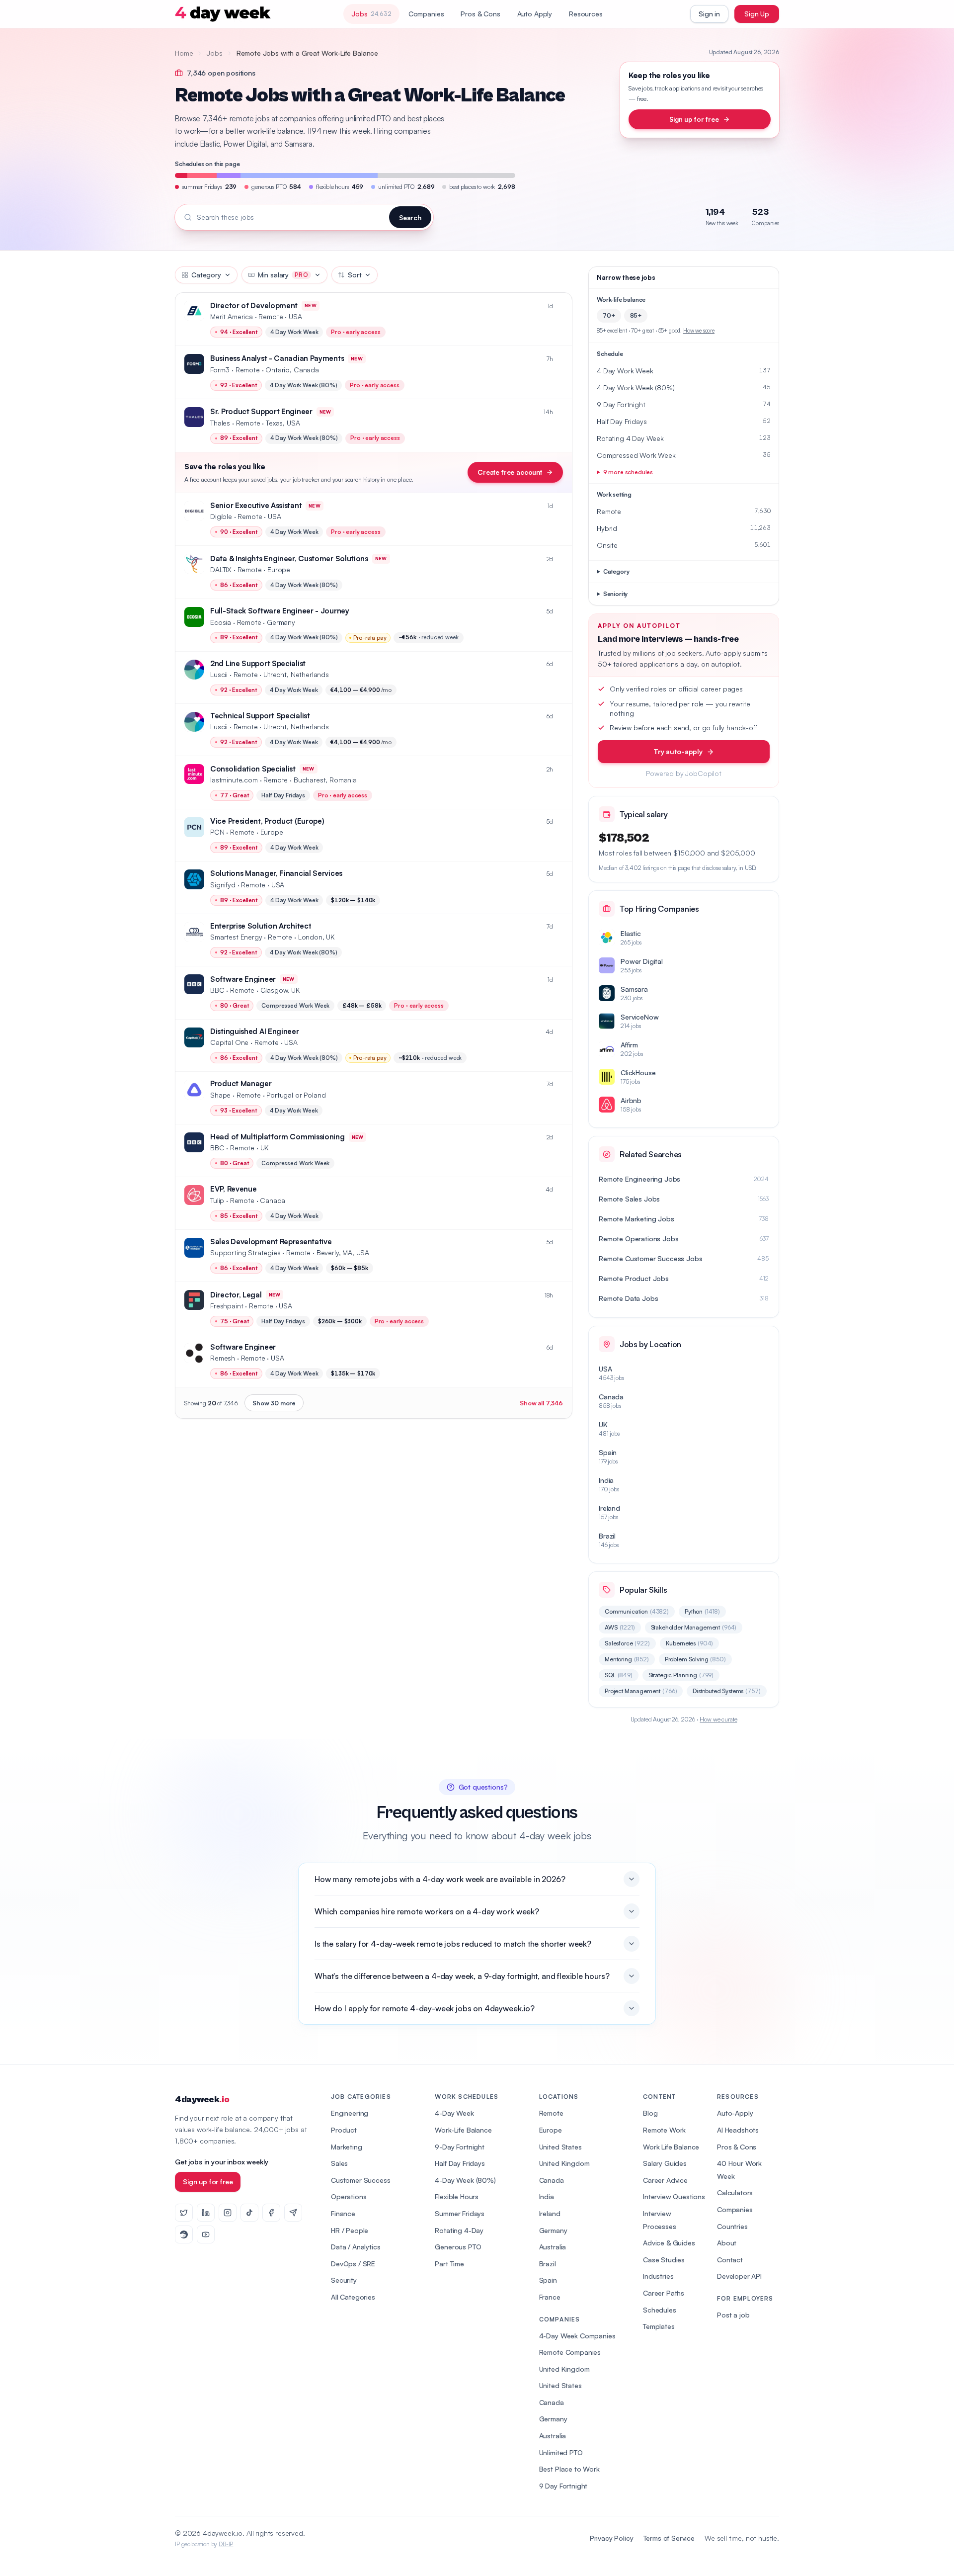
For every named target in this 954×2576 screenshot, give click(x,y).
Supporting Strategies (245, 1252)
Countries (732, 2226)
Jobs (214, 53)
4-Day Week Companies (577, 2336)
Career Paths (664, 2293)
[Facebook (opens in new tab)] (271, 2213)
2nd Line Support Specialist (258, 663)
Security (344, 2280)
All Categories (353, 2297)
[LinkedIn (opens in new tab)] (206, 2213)
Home (184, 53)
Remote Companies (570, 2352)
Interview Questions (674, 2196)
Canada (552, 2180)
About (727, 2243)
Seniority (616, 594)
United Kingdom (564, 2163)
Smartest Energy (236, 937)
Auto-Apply (735, 2113)
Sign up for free (694, 119)
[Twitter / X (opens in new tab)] (184, 2213)
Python (702, 1611)
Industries (658, 2276)
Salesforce (627, 1643)
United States (560, 2147)
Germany (553, 2230)
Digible (221, 516)
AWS (620, 1627)
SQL (619, 1675)
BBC (217, 990)
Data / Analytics (356, 2247)
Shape (220, 1095)
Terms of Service (669, 2538)
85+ (636, 315)
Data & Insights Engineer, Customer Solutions (289, 558)
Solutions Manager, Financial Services (276, 873)
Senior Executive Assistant (256, 505)
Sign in (709, 14)
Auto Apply (535, 14)
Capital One (229, 1042)
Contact (730, 2260)
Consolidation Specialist (253, 769)
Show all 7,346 (541, 1403)
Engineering (350, 2113)
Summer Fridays (460, 2213)
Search (410, 217)
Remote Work (664, 2130)
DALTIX (221, 569)
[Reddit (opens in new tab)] (184, 2234)
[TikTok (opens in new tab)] (249, 2213)
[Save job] (559, 306)
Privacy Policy (612, 2538)
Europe (551, 2130)
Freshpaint (227, 1306)
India (547, 2196)
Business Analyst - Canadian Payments (277, 358)
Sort (355, 275)
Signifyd (223, 885)
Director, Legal (236, 1295)
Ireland (550, 2213)
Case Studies (664, 2260)
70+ (609, 315)
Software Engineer (243, 979)
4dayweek (202, 2100)
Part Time (449, 2264)
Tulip (217, 1200)
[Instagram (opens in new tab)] (228, 2213)
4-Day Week (454, 2113)
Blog (650, 2113)
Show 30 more (274, 1403)
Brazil (548, 2264)
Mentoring (627, 1659)
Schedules (660, 2310)
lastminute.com (234, 780)
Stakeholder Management (694, 1627)
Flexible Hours (457, 2196)
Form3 (220, 370)
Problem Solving (695, 1659)
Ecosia (221, 622)
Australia (553, 2247)
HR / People (350, 2230)
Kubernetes (690, 1643)
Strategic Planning (681, 1675)
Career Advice (665, 2180)
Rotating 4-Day (459, 2230)
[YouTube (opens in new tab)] (206, 2234)
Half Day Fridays (460, 2163)
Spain (548, 2280)
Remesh (223, 1358)
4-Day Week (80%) (465, 2180)
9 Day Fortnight (563, 2486)
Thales (220, 423)
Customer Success (360, 2180)
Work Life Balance (671, 2147)
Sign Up (757, 14)
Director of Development (254, 305)
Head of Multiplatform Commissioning (278, 1137)
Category (206, 275)
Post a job (733, 2315)
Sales (339, 2163)
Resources (586, 14)
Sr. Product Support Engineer (261, 411)
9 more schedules (628, 472)
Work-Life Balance (463, 2130)
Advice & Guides (669, 2243)
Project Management (641, 1691)
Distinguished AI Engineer (255, 1031)
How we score (699, 331)
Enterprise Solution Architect (261, 926)
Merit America (232, 316)
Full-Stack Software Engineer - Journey (280, 611)
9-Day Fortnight (460, 2147)
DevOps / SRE (353, 2264)
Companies (426, 14)
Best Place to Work (569, 2469)
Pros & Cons (480, 14)
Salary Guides (665, 2163)
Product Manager (241, 1083)
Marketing (347, 2147)
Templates (659, 2326)
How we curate (718, 1719)
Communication (637, 1611)
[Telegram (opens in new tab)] (293, 2213)
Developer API (739, 2276)
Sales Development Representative (271, 1242)
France (550, 2297)
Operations (349, 2196)
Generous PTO (458, 2247)
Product (344, 2130)
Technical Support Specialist (260, 716)
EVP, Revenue (233, 1189)
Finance (343, 2213)
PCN (217, 832)
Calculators (735, 2192)
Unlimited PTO (561, 2452)
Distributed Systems (726, 1691)
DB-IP (226, 2544)
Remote (551, 2113)
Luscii (219, 674)
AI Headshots (738, 2130)
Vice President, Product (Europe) (267, 821)
